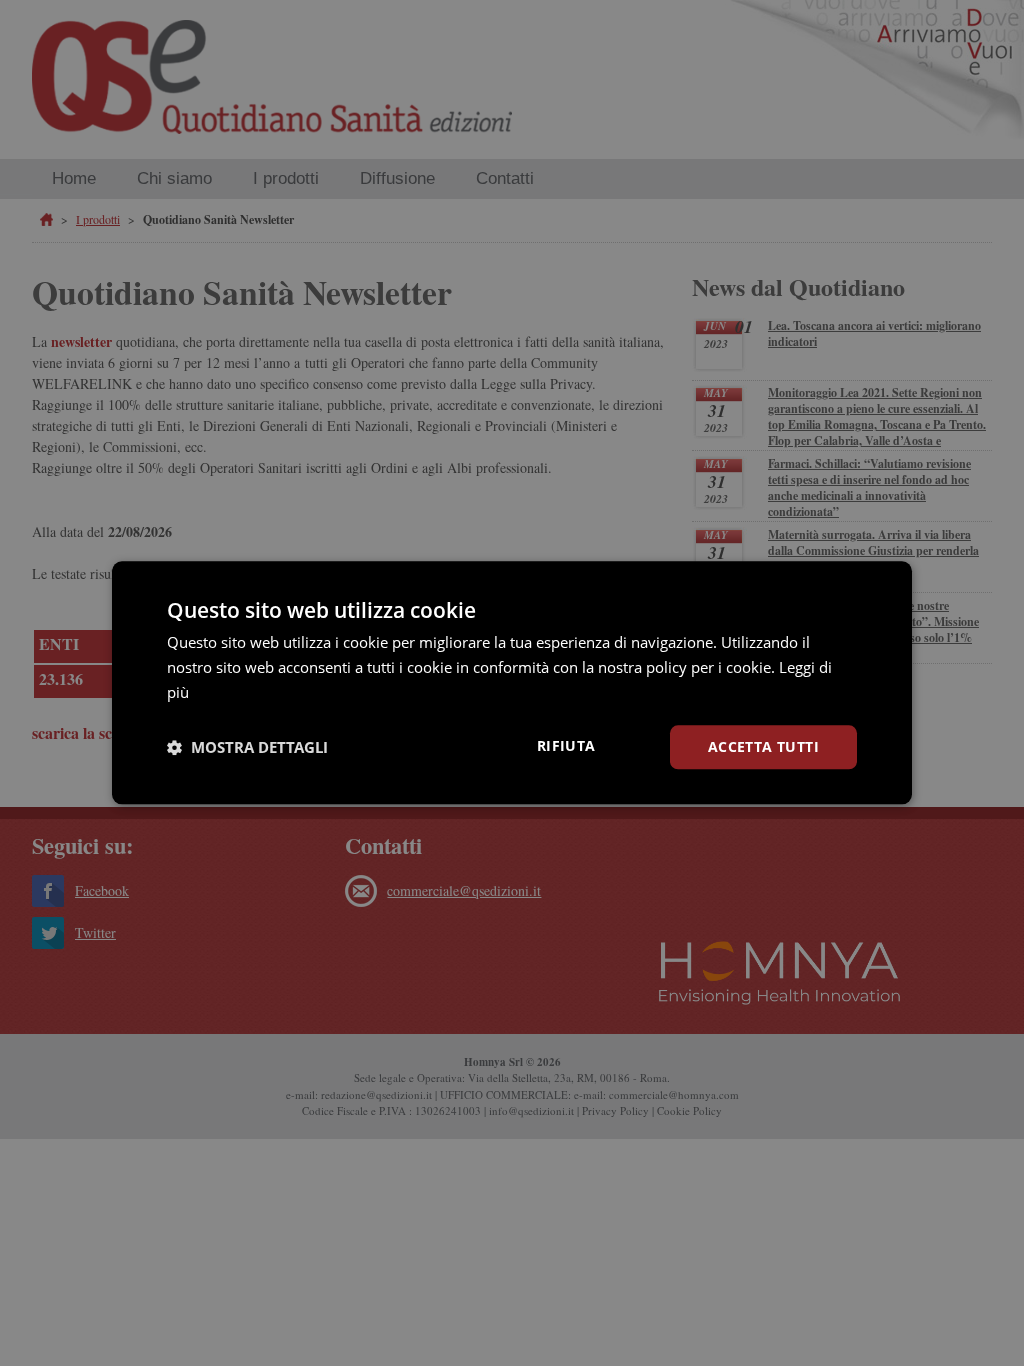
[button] (247, 747)
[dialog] (512, 682)
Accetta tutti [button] (763, 746)
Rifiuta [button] (566, 745)
